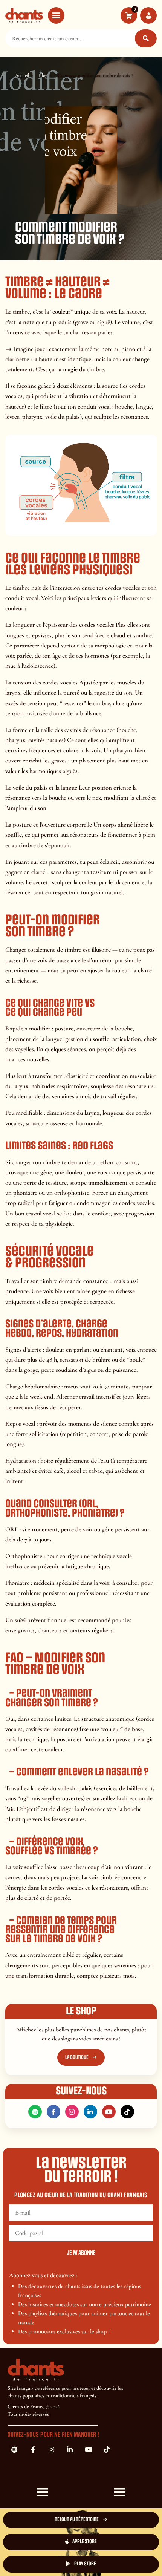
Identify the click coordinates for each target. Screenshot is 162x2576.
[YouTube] (109, 2112)
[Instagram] (72, 2112)
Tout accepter (44, 2540)
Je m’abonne (81, 2253)
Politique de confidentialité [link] (119, 2560)
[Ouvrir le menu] (56, 15)
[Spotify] (35, 2112)
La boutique (77, 2057)
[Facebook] (53, 2112)
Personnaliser (44, 2560)
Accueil (22, 75)
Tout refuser (119, 2540)
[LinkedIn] (90, 2112)
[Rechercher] (146, 38)
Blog (43, 75)
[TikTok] (127, 2112)
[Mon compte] (148, 15)
